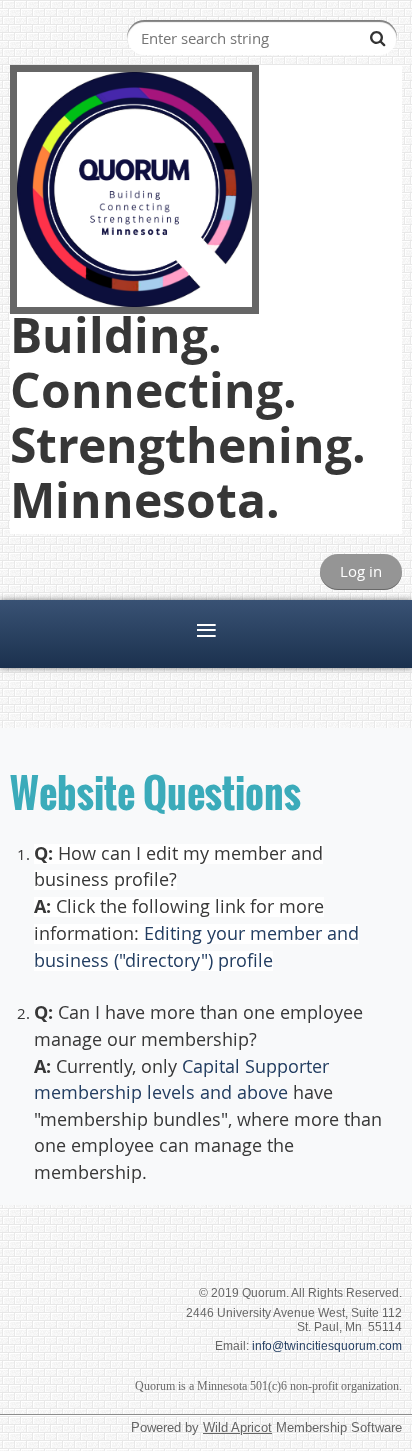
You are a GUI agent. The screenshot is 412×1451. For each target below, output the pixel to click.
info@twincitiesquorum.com (327, 1346)
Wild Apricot (237, 1427)
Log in (361, 571)
